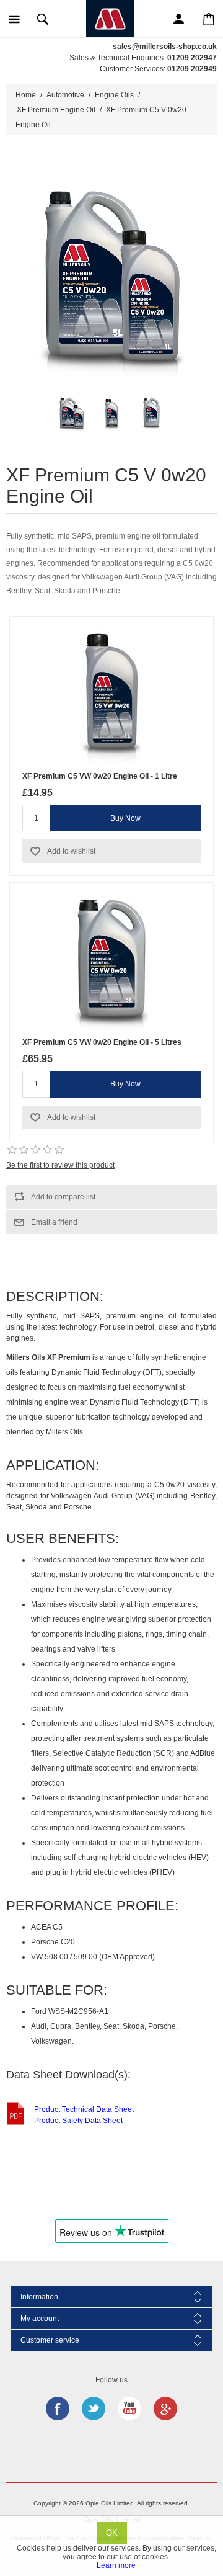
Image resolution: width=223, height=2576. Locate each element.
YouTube (129, 2408)
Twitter (94, 2408)
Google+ (165, 2408)
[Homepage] (110, 18)
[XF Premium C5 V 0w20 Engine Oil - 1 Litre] (111, 415)
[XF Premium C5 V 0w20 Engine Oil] (72, 415)
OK (112, 2533)
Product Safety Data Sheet (78, 2121)
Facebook (58, 2408)
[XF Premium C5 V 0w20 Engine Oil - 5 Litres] (151, 415)
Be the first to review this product (60, 1165)
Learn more (116, 2565)
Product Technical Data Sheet (84, 2109)
